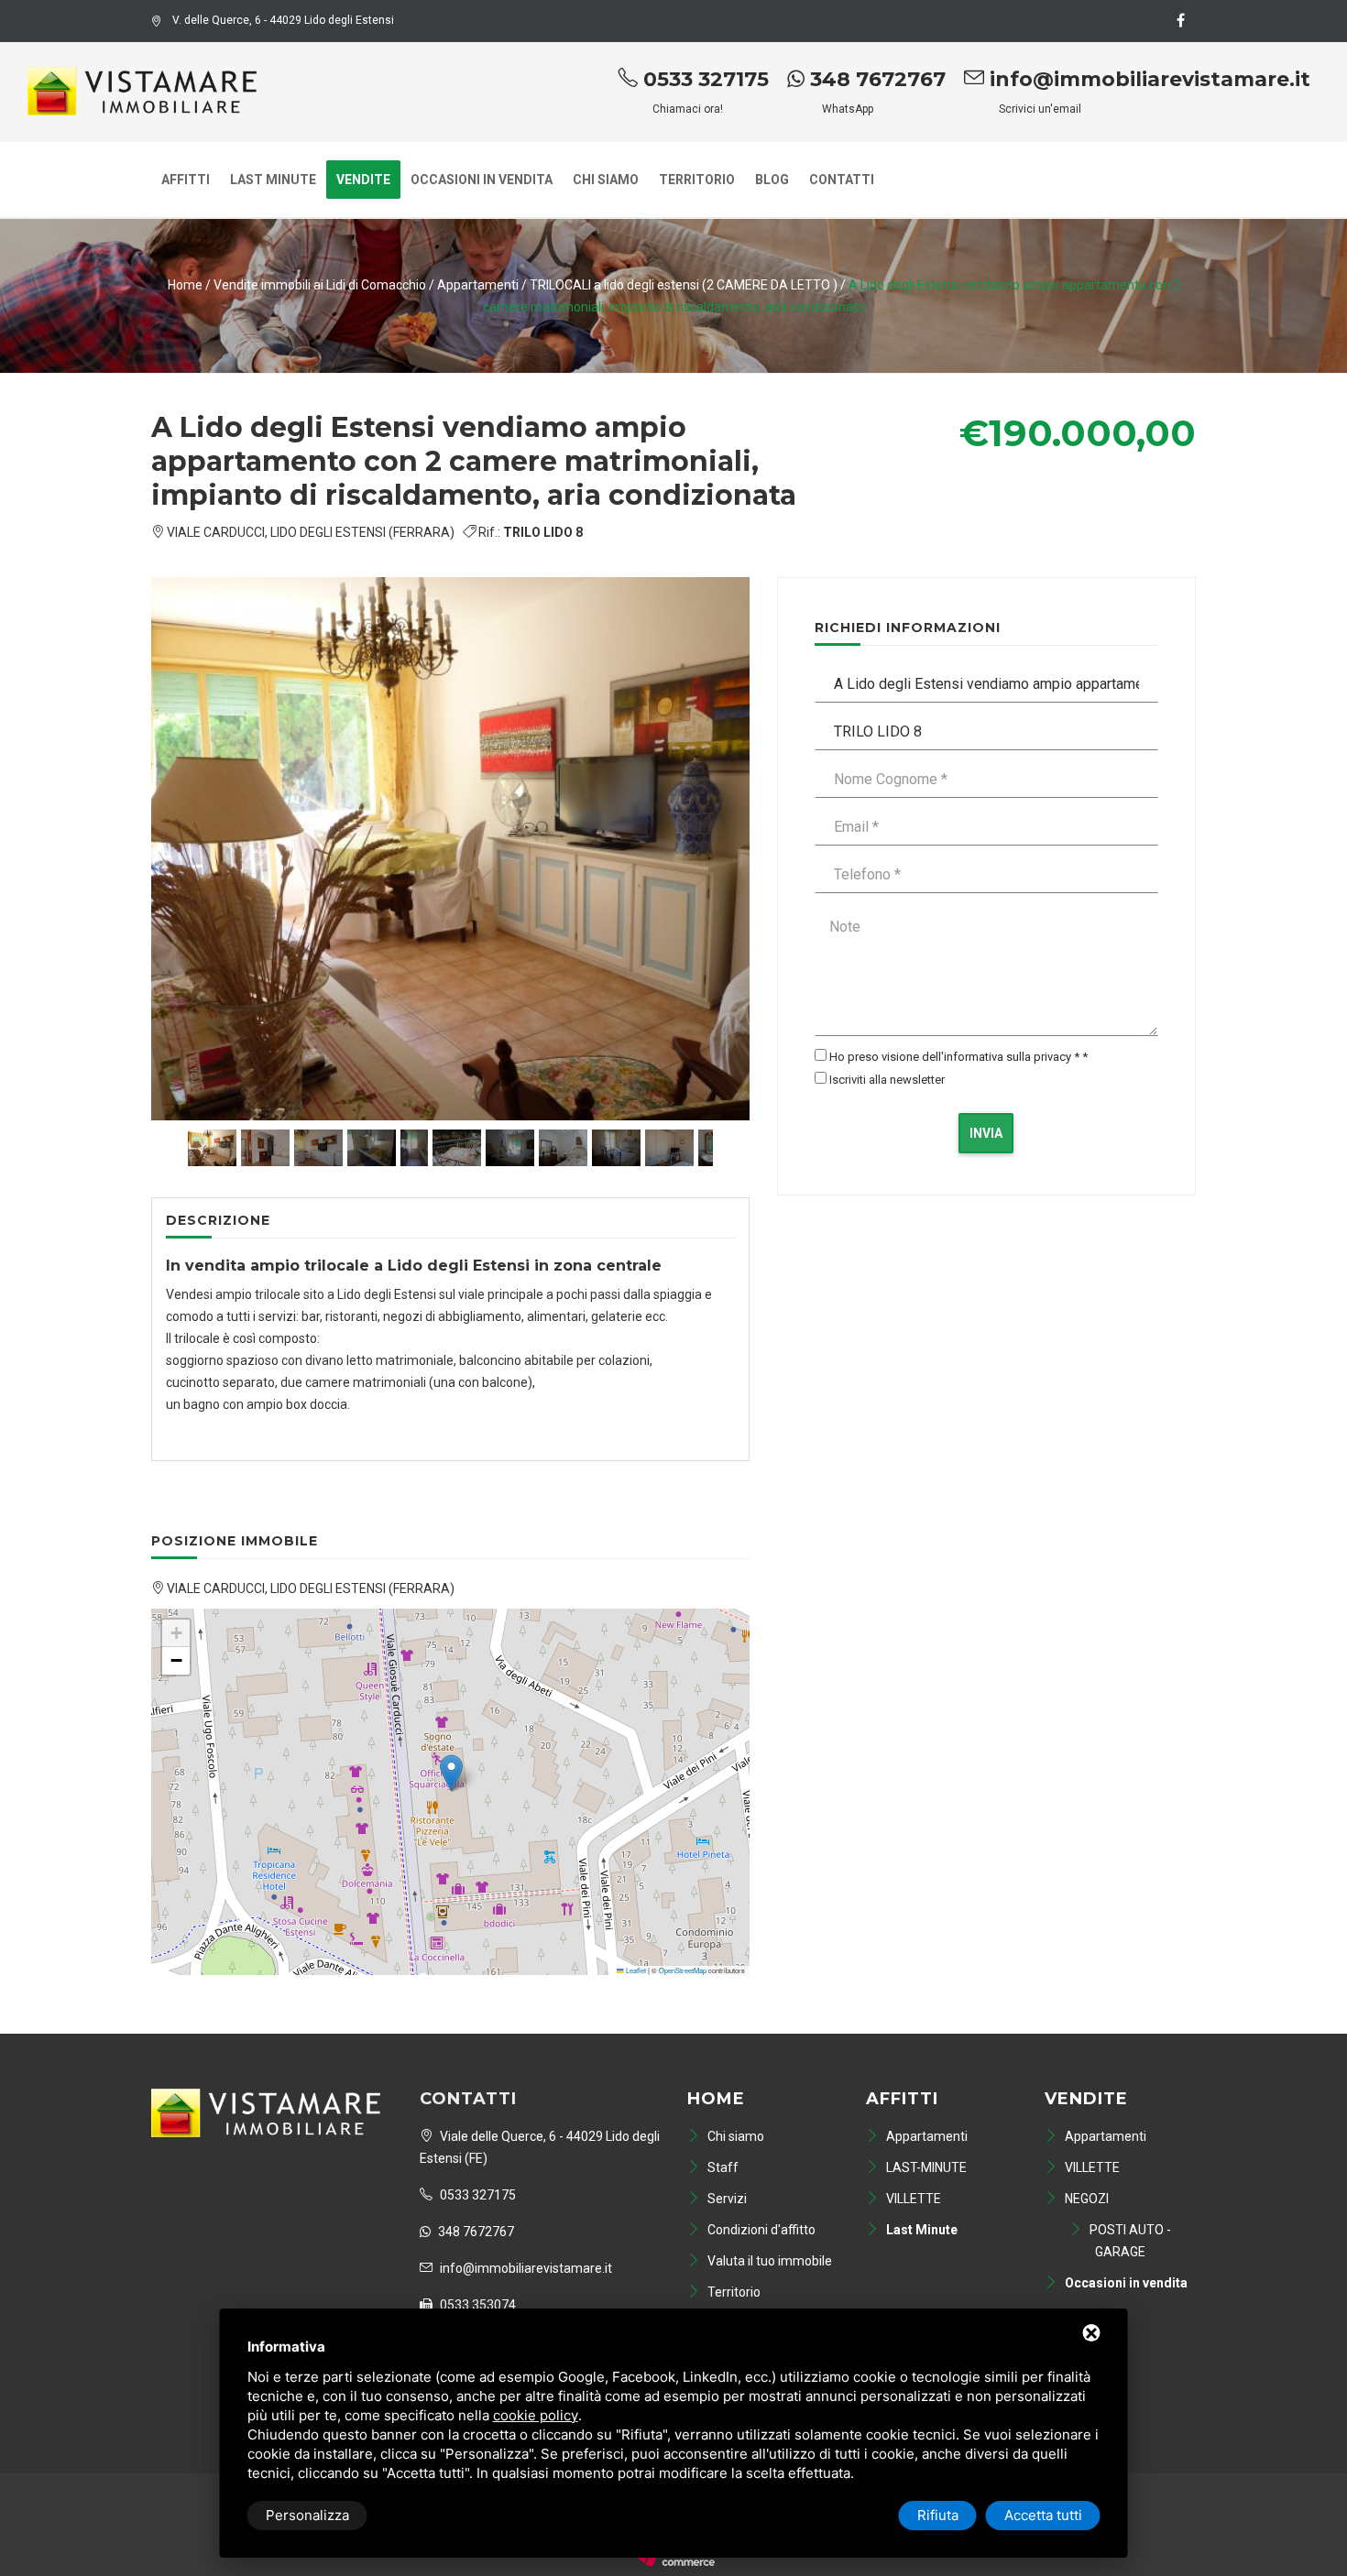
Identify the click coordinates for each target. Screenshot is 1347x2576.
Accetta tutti (1043, 2515)
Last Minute (273, 180)
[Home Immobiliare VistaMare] (142, 84)
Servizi (726, 2199)
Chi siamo (606, 180)
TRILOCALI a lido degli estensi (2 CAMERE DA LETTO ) (684, 285)
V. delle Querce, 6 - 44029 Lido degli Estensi (283, 20)
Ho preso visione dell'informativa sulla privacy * (954, 1057)
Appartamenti (479, 285)
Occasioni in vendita (482, 180)
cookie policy (536, 2415)
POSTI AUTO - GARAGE (1129, 2241)
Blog (772, 180)
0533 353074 (476, 2305)
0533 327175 (703, 79)
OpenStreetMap (683, 1970)
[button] (451, 1773)
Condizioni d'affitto (760, 2230)
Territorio (697, 180)
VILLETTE (912, 2199)
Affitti (186, 180)
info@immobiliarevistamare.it (1147, 79)
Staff (722, 2167)
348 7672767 (875, 79)
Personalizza (307, 2515)
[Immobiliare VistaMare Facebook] (1180, 21)
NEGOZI (1085, 2199)
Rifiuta (938, 2515)
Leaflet (635, 1970)
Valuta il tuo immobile (768, 2261)
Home (185, 285)
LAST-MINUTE (925, 2167)
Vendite (363, 180)
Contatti (842, 180)
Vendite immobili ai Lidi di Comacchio (320, 285)
